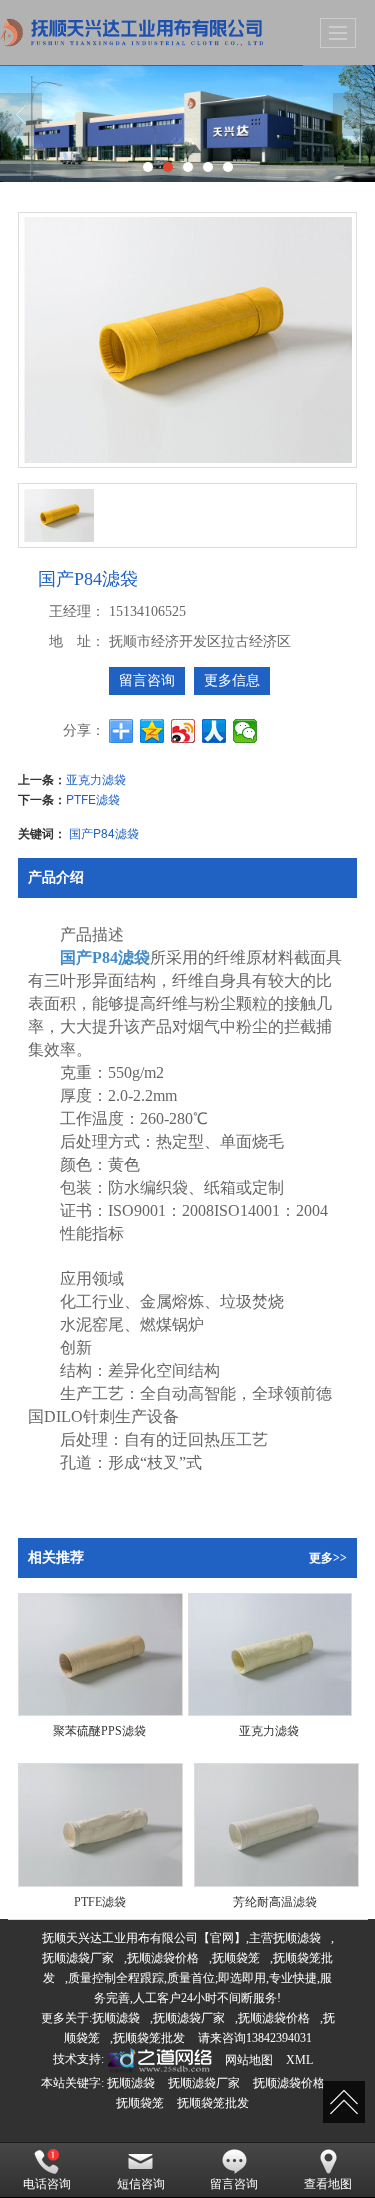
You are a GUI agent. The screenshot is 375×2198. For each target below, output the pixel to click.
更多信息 (232, 680)
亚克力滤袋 (96, 778)
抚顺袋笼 (236, 1958)
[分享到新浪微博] (183, 731)
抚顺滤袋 (297, 1938)
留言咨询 (147, 680)
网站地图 (249, 2060)
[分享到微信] (245, 731)
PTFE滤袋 (93, 798)
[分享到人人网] (214, 731)
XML (299, 2060)
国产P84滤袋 (104, 832)
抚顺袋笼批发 (149, 2038)
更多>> (328, 1558)
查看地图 (328, 2184)
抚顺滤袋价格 (163, 1958)
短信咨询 (141, 2184)
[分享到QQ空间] (152, 731)
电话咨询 (47, 2184)
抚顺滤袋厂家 (78, 1958)
